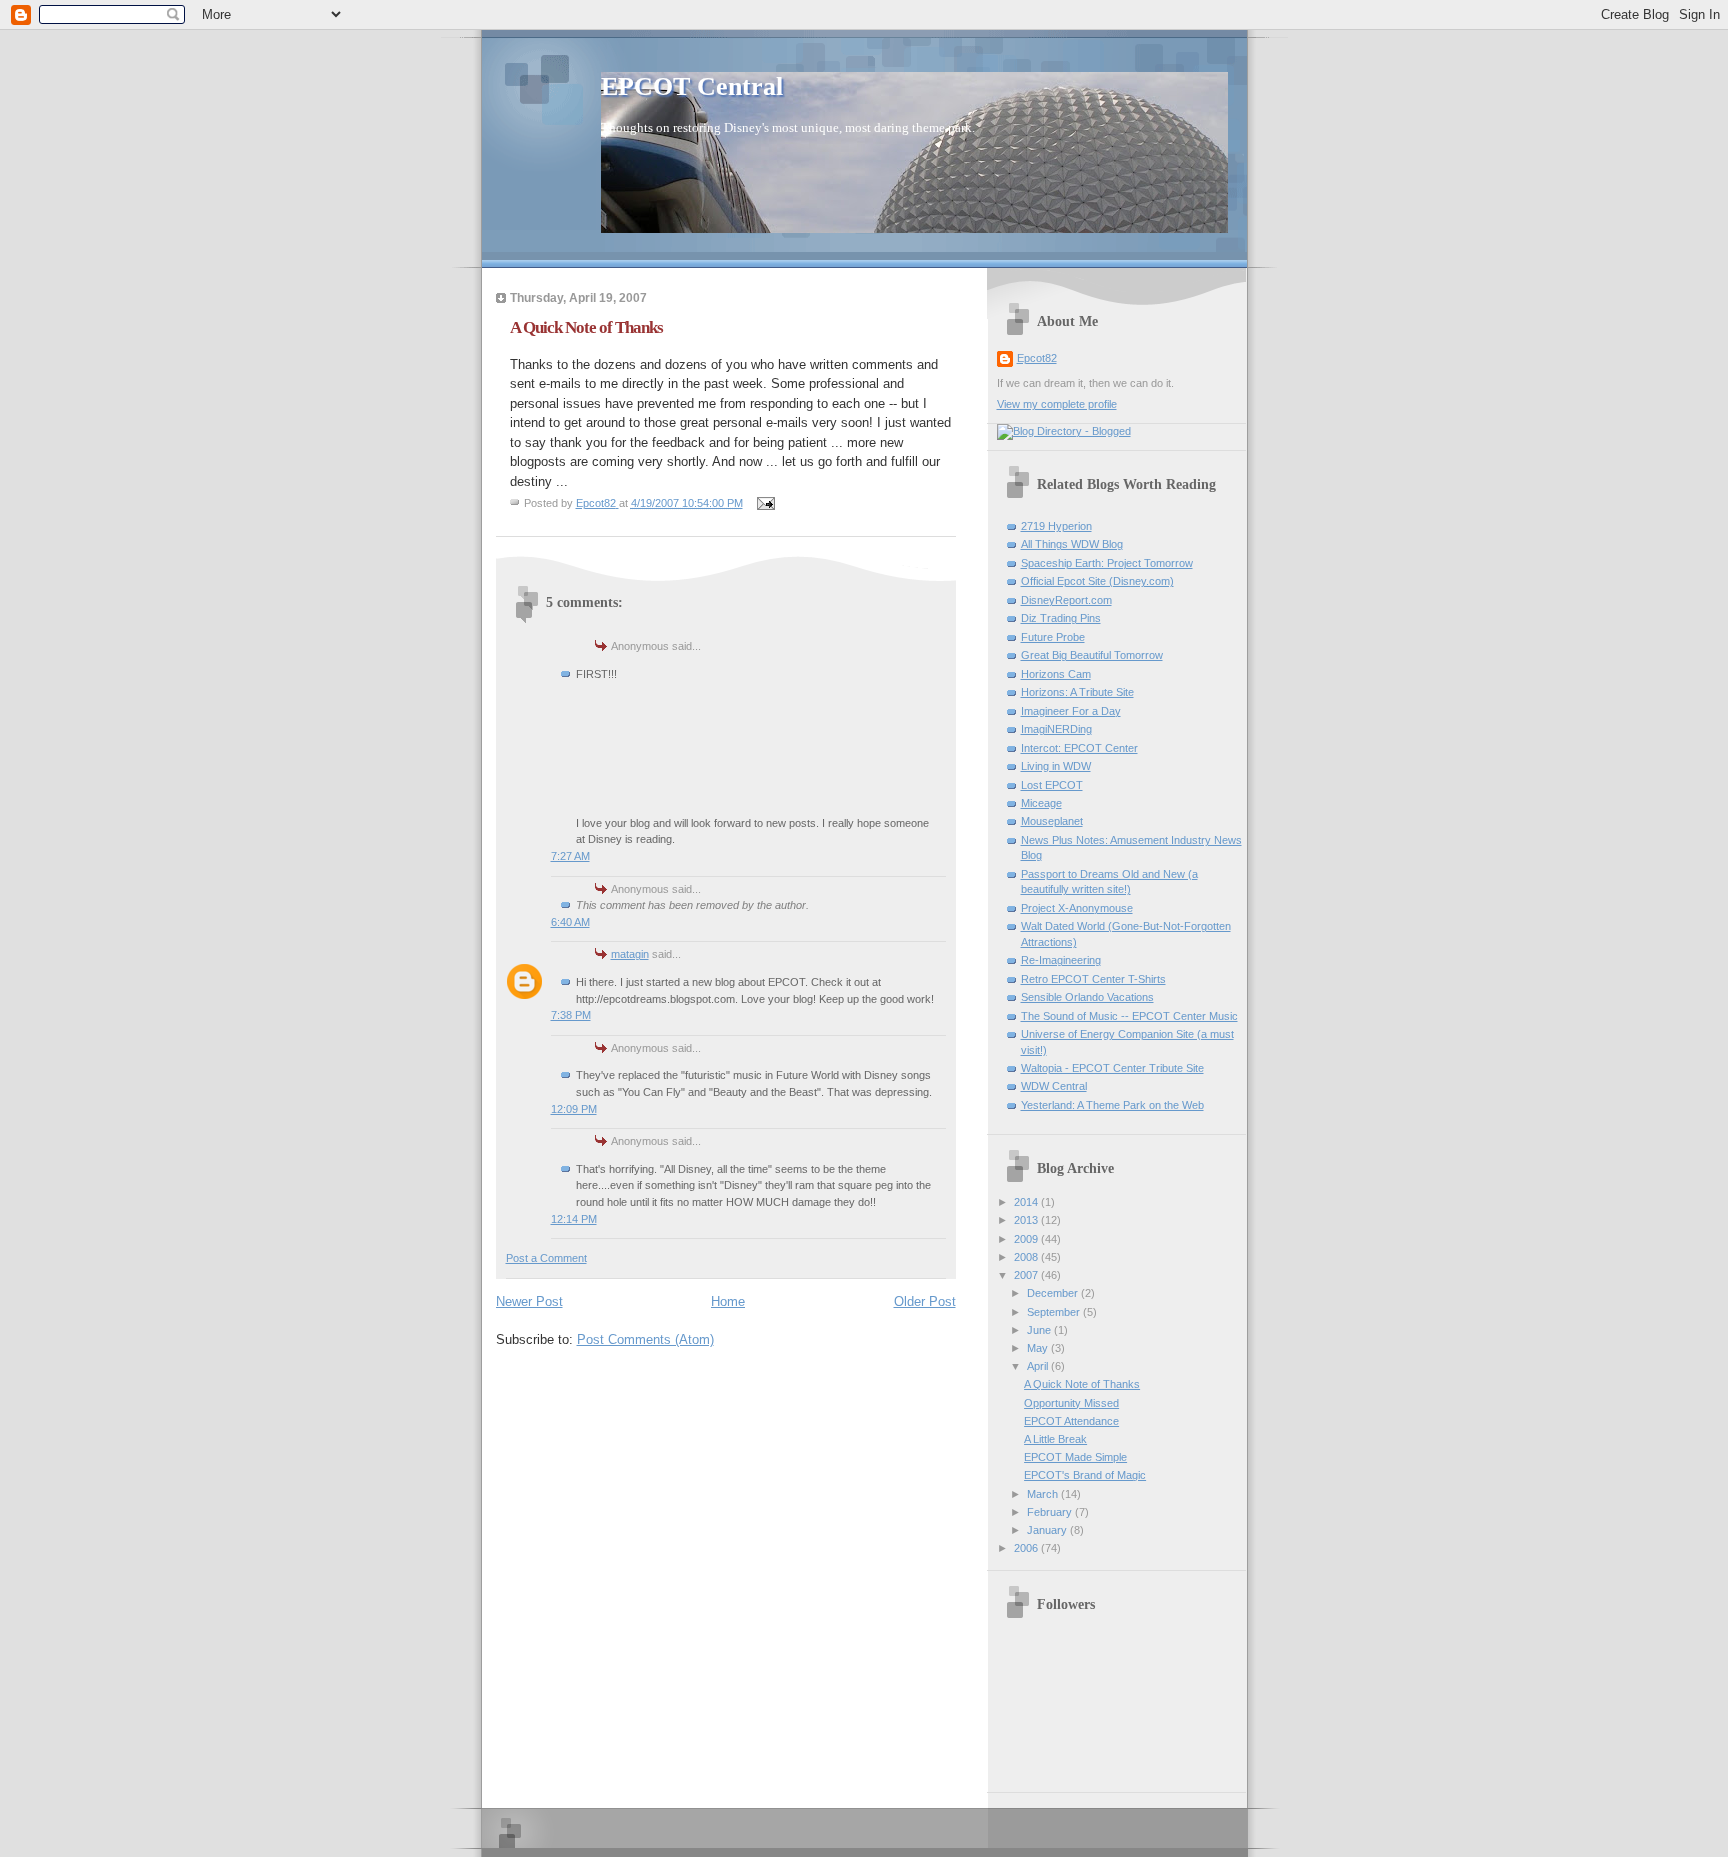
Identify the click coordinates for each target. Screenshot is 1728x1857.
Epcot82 (1037, 358)
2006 (1027, 1548)
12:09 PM (574, 1109)
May (1039, 1348)
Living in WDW (1056, 766)
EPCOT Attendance (1071, 1421)
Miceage (1041, 803)
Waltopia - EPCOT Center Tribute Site (1112, 1068)
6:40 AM (570, 922)
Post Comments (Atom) (645, 1339)
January (1048, 1530)
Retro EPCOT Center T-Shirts (1093, 979)
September (1055, 1312)
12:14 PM (574, 1219)
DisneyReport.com (1066, 600)
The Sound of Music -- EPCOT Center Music (1129, 1016)
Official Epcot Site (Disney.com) (1097, 581)
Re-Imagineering (1061, 960)
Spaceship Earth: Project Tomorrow (1107, 563)
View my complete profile (1057, 404)
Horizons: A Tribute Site (1077, 692)
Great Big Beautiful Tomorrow (1092, 655)
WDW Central (1054, 1086)
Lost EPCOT (1052, 785)
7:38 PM (571, 1015)
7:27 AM (570, 856)
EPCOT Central (692, 86)
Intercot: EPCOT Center (1079, 748)
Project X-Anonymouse (1077, 908)
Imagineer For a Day (1071, 711)
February (1051, 1512)
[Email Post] (765, 503)
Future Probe (1053, 637)
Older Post (925, 1301)
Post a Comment (546, 1258)
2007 (1027, 1275)
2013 (1027, 1220)
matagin (630, 954)
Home (728, 1301)
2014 (1027, 1202)
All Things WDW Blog (1072, 544)
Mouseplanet (1052, 821)
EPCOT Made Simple (1075, 1457)
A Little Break (1055, 1439)
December (1054, 1293)
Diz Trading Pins (1061, 618)
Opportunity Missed (1071, 1403)
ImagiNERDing (1056, 729)
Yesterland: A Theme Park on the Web (1112, 1105)
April (1039, 1366)
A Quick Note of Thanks (1082, 1384)
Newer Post (529, 1301)
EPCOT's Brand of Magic (1085, 1475)
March (1044, 1494)
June (1040, 1330)
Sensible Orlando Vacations (1087, 997)
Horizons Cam (1056, 674)
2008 (1027, 1257)
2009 (1027, 1239)
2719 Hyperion (1056, 526)
